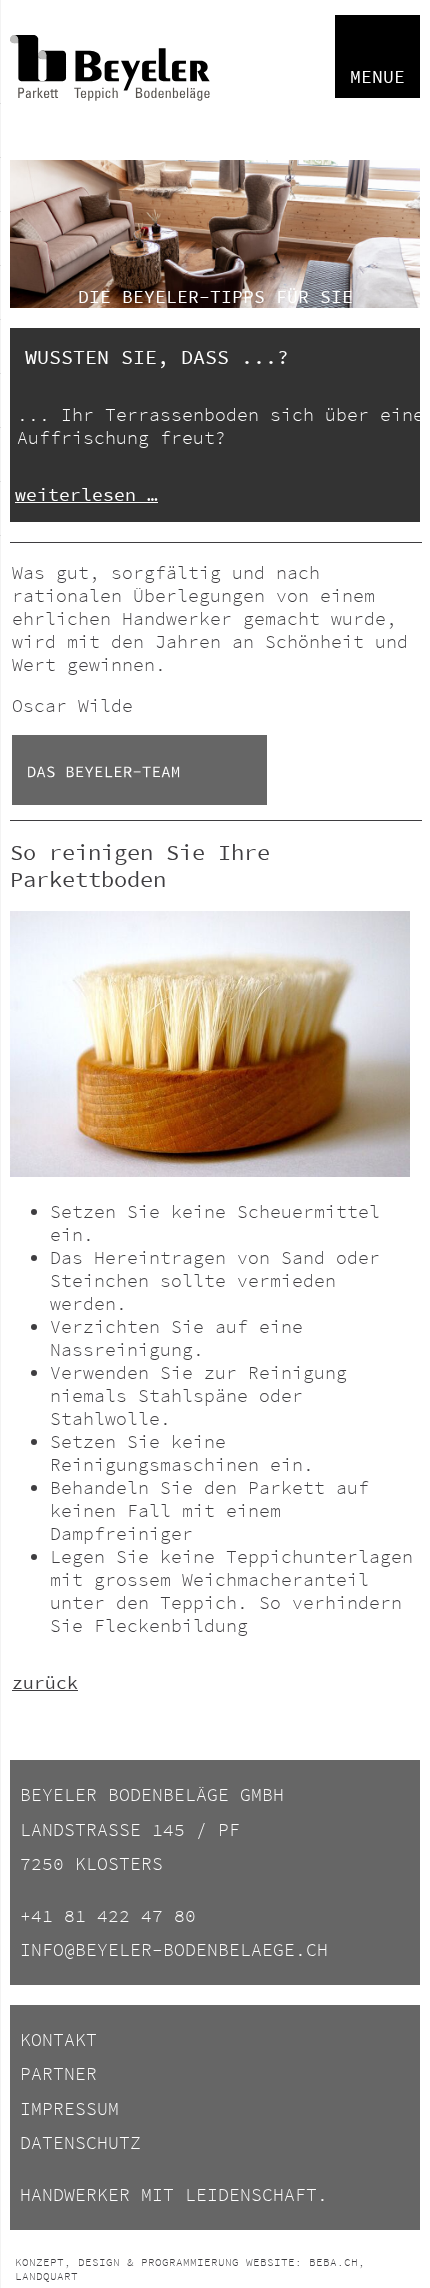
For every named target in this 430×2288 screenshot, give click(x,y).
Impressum (69, 2108)
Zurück (45, 1682)
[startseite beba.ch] (110, 125)
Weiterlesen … (86, 494)
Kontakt (58, 2039)
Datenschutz (80, 2142)
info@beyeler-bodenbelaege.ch (174, 1949)
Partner (58, 2073)
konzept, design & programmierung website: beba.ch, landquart (190, 2269)
